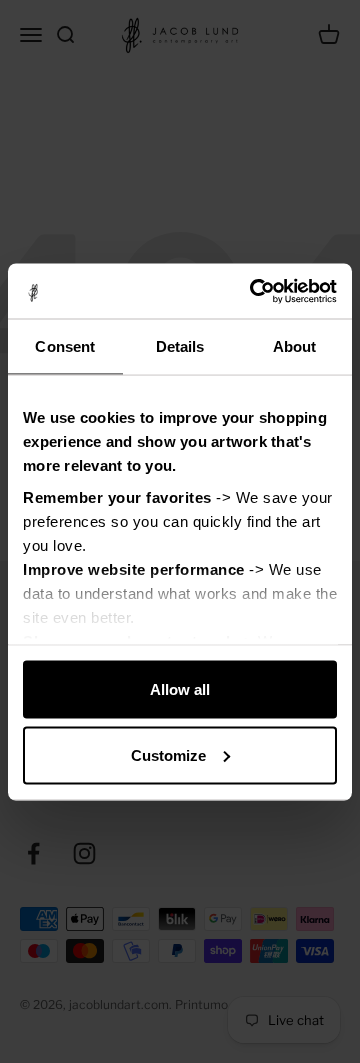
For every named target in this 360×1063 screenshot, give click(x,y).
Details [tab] (180, 346)
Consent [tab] (65, 346)
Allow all (180, 689)
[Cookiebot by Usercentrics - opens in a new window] (254, 291)
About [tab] (295, 346)
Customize (168, 754)
